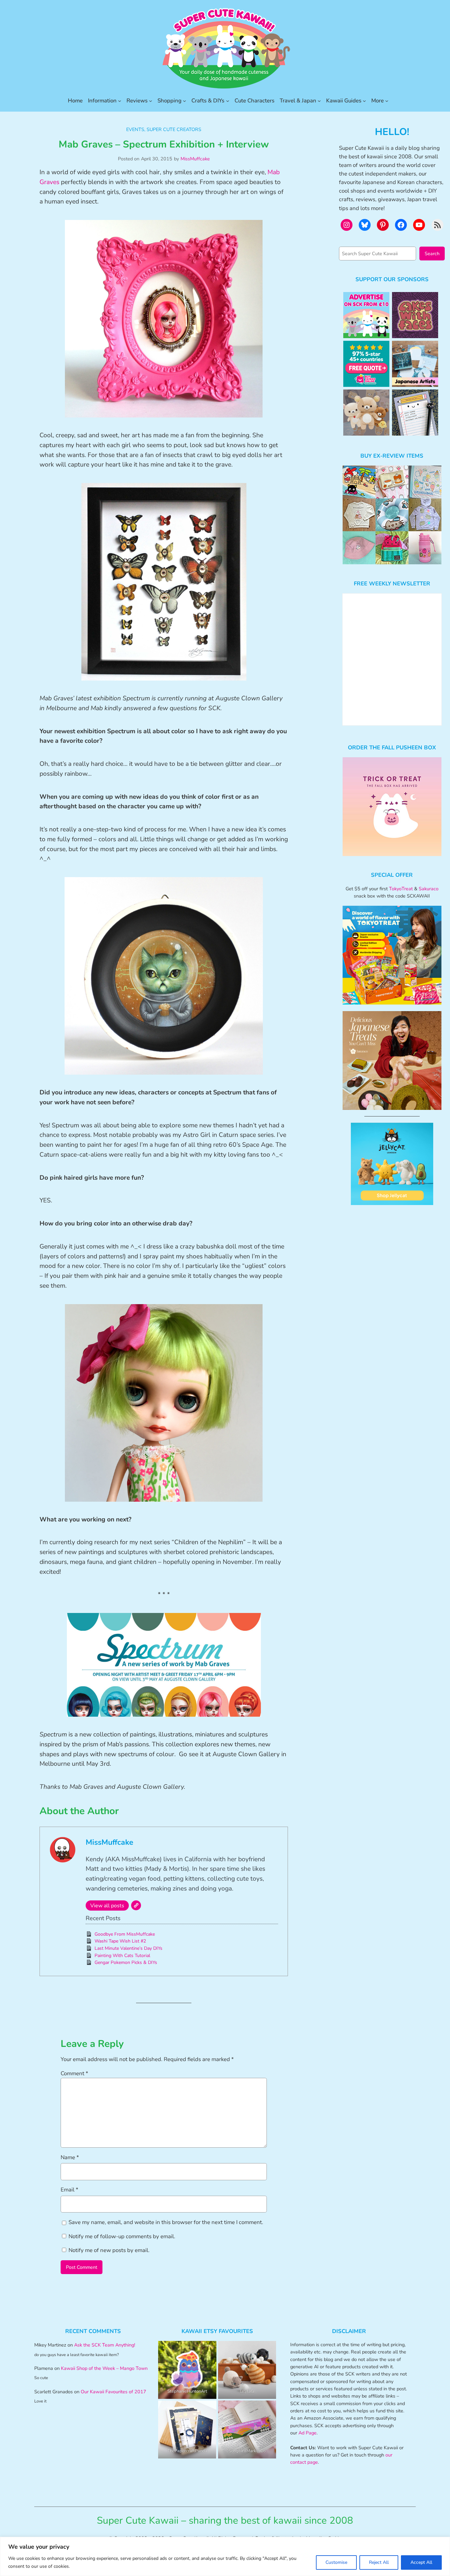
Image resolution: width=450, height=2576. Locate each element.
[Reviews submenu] (151, 101)
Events (135, 129)
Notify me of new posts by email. (109, 2250)
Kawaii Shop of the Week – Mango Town (104, 2368)
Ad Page (308, 2433)
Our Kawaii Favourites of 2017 (113, 2392)
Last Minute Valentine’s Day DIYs (128, 1948)
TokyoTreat (401, 889)
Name (70, 2157)
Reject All (379, 2562)
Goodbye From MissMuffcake (125, 1934)
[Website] (136, 1905)
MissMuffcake (195, 159)
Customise (336, 2562)
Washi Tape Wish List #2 (120, 1941)
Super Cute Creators (174, 129)
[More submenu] (387, 101)
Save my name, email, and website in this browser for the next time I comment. (166, 2222)
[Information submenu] (120, 101)
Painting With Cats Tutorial (122, 1956)
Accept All (421, 2562)
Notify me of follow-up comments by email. (122, 2236)
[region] (225, 2556)
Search (432, 254)
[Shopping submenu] (184, 101)
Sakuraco (429, 889)
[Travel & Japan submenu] (319, 101)
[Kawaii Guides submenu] (364, 101)
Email (70, 2190)
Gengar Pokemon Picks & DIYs (126, 1962)
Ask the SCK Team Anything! (105, 2345)
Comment (74, 2073)
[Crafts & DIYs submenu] (228, 101)
